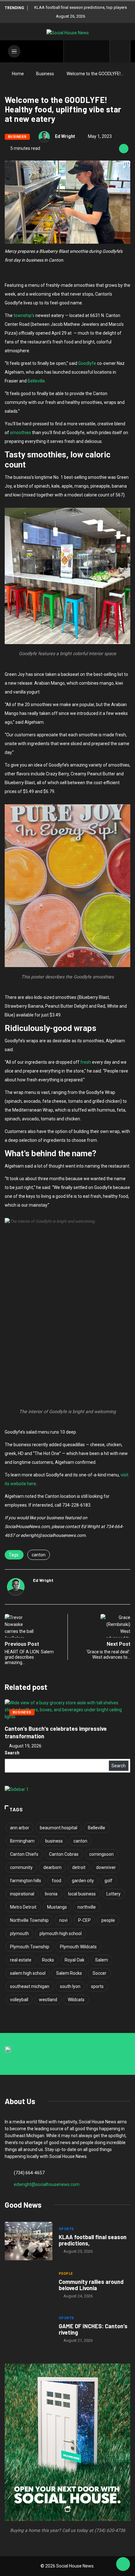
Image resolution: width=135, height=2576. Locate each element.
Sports (66, 2229)
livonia (51, 1894)
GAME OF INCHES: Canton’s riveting (93, 2329)
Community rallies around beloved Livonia (91, 2285)
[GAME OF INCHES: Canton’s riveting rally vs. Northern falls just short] (29, 2330)
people (108, 1920)
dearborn (52, 1867)
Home (18, 74)
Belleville (36, 381)
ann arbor (20, 1828)
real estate (21, 1960)
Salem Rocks (69, 1973)
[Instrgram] (92, 51)
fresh (86, 1062)
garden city (83, 1881)
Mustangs (57, 1907)
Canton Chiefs (24, 1854)
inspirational (22, 1894)
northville (87, 1907)
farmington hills (26, 1881)
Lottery (113, 1894)
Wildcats (76, 2000)
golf (108, 1881)
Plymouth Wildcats (78, 1947)
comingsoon (101, 1854)
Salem (102, 1960)
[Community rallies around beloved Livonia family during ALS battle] (29, 2286)
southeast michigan (30, 1986)
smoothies (21, 433)
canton (39, 1555)
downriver (106, 1867)
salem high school (28, 1973)
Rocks (48, 1960)
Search (12, 1753)
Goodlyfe (87, 363)
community (21, 1867)
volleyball (19, 2000)
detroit (79, 1867)
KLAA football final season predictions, (93, 2240)
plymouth (19, 1933)
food (57, 1881)
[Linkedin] (102, 51)
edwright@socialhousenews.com (47, 2184)
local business (82, 1894)
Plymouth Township (30, 1947)
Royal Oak (75, 1960)
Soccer (100, 1973)
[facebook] (72, 51)
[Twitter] (82, 51)
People (66, 2274)
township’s (24, 315)
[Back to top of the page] (123, 2564)
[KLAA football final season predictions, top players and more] (29, 2241)
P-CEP (84, 1920)
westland (48, 2000)
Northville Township (29, 1920)
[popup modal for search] (120, 51)
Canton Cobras (64, 1854)
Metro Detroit (23, 1907)
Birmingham (22, 1841)
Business (45, 74)
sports (97, 1986)
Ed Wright (65, 136)
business (54, 1841)
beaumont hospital (59, 1828)
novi (63, 1920)
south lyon (70, 1986)
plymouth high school (61, 1933)
